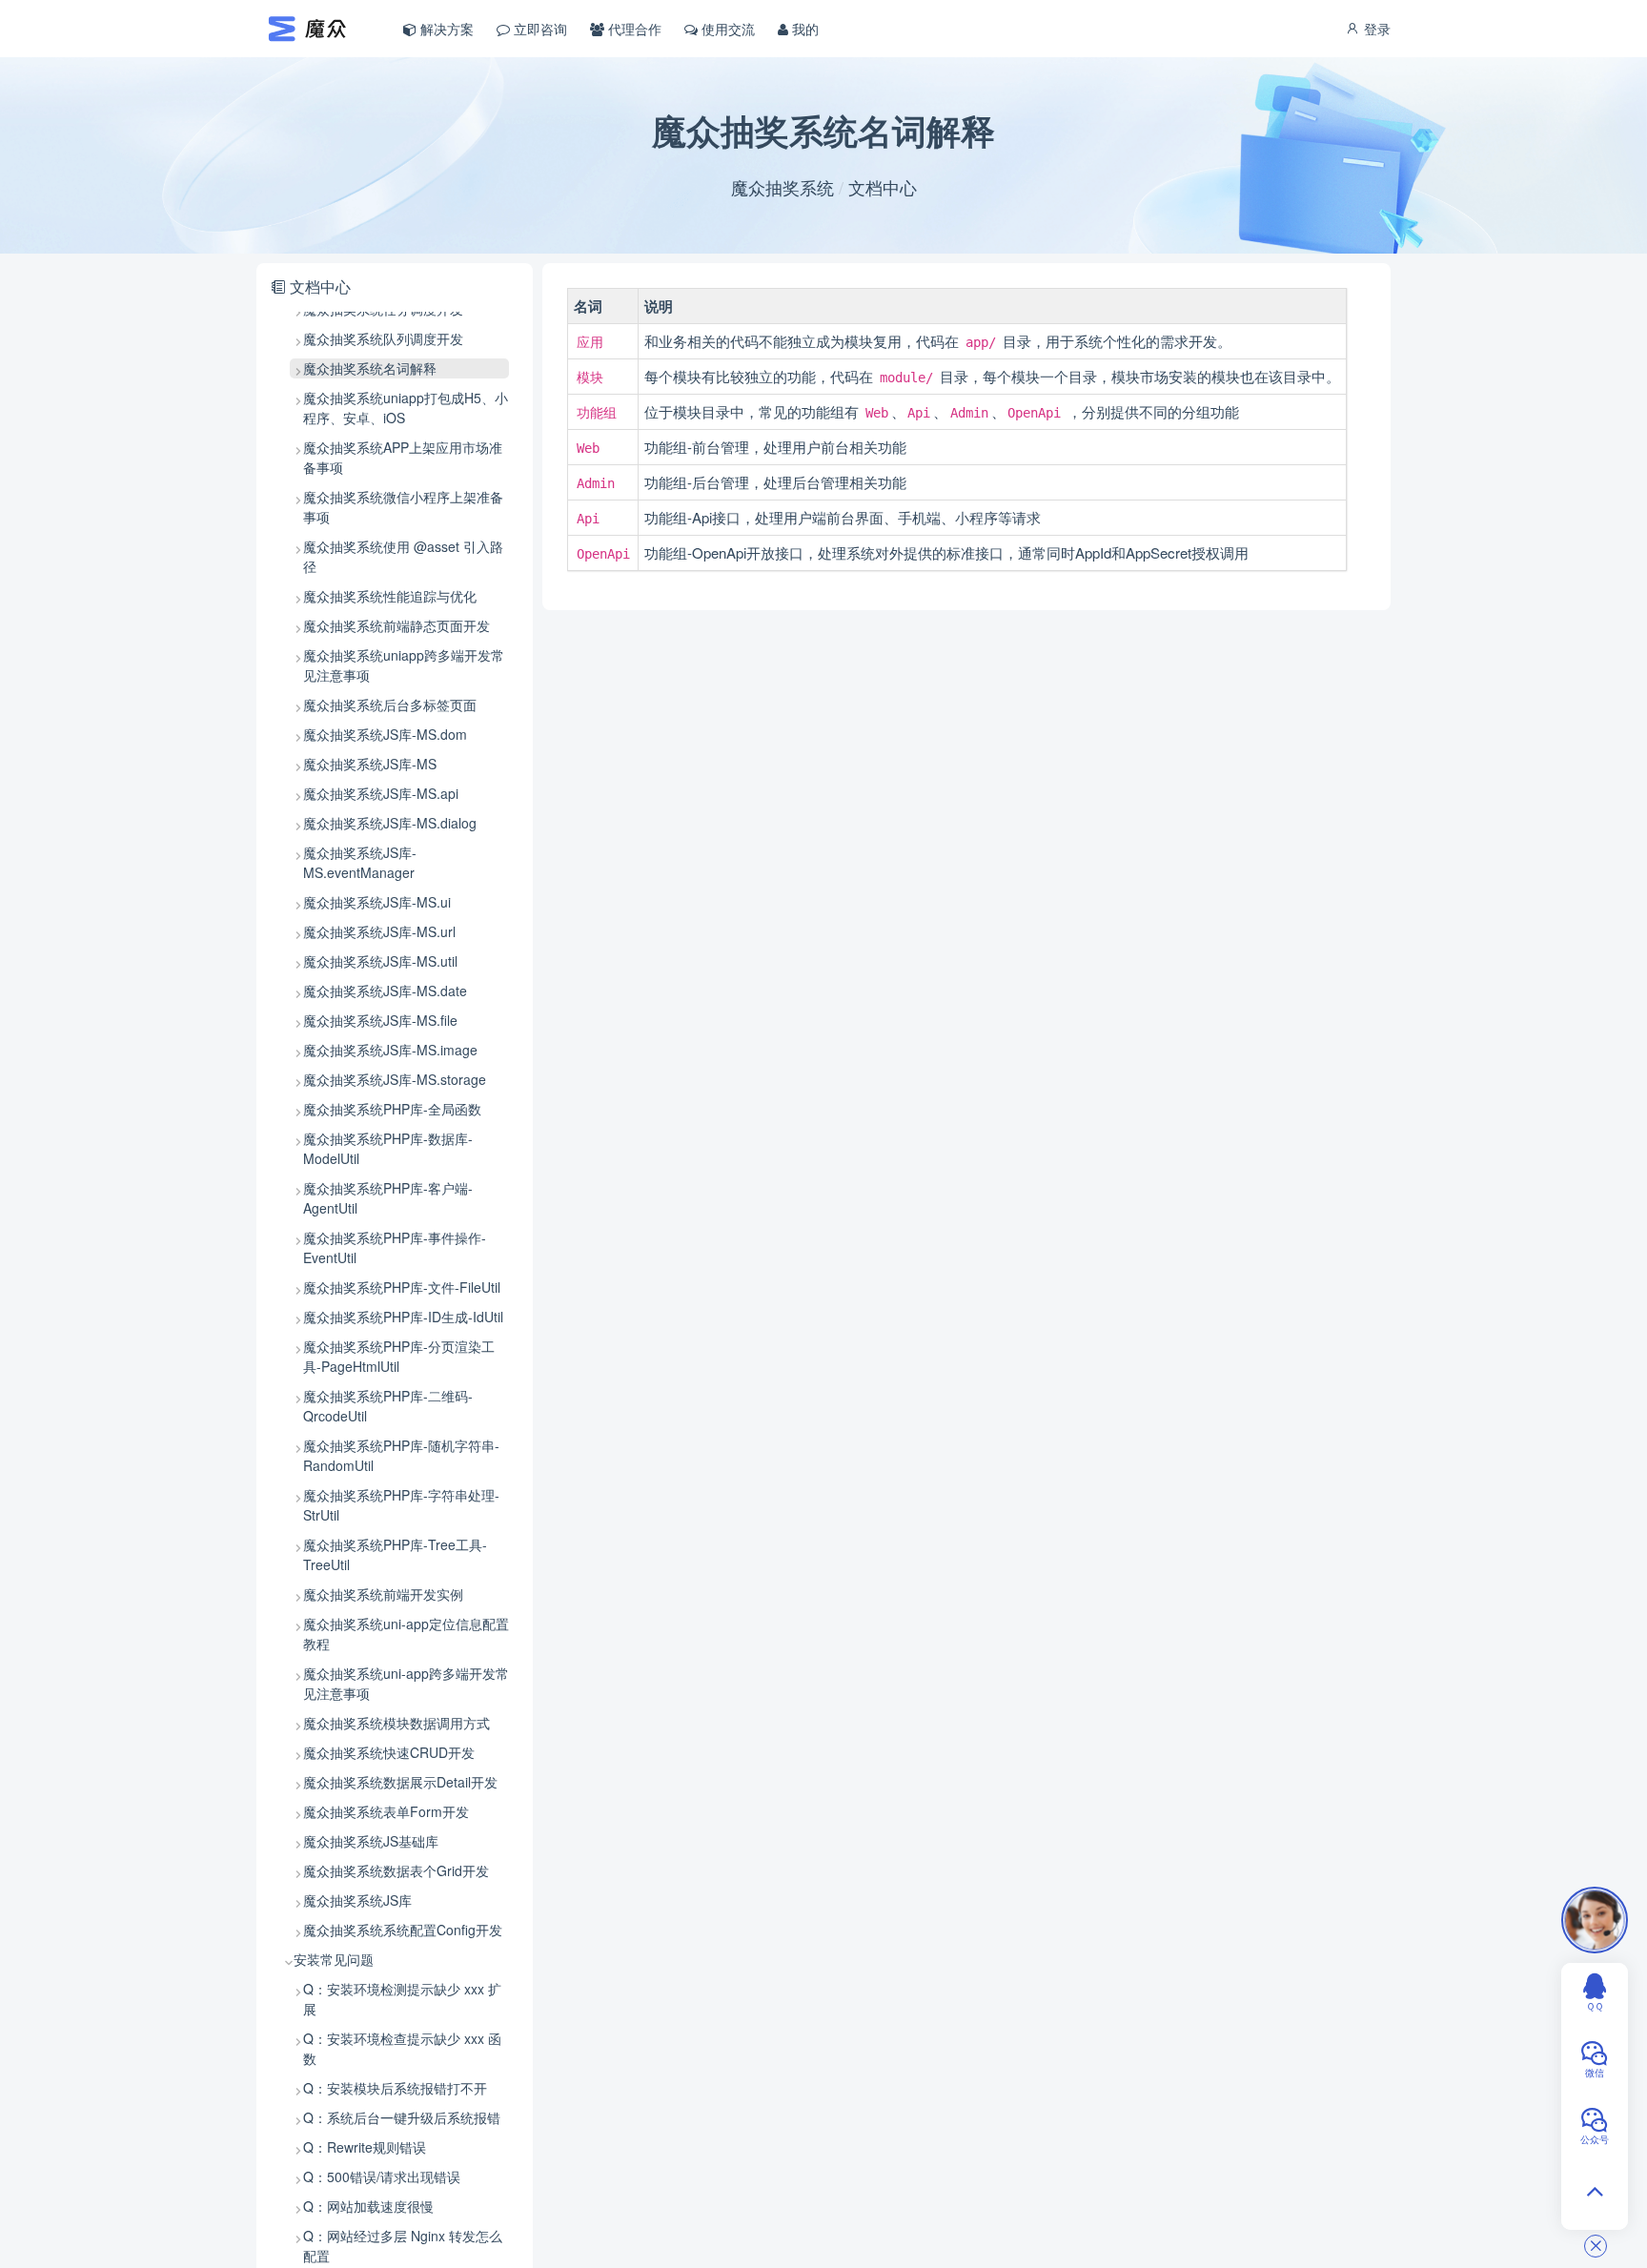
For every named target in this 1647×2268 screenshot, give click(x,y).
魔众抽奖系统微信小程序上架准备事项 (403, 507)
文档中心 (883, 187)
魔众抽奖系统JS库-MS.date (385, 991)
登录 (1375, 29)
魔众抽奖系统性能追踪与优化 (390, 596)
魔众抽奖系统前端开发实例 (383, 1594)
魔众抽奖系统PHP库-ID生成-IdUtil (403, 1317)
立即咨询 (539, 29)
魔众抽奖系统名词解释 (370, 368)
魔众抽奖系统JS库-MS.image (390, 1050)
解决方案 (445, 29)
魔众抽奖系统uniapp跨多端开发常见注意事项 (404, 665)
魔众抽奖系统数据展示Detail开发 (400, 1782)
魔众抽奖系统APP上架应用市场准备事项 (403, 457)
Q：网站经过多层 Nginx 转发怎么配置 (403, 2246)
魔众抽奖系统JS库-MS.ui (377, 902)
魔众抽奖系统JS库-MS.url (379, 931)
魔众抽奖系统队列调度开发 (383, 338)
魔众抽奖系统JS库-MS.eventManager (360, 862)
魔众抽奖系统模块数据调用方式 (396, 1723)
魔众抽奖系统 (783, 187)
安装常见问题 (334, 1959)
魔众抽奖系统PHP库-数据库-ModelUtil (388, 1148)
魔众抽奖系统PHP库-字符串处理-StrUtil (401, 1505)
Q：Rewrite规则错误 (365, 2147)
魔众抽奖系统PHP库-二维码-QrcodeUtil (388, 1406)
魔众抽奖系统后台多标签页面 (390, 705)
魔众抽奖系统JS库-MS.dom (385, 734)
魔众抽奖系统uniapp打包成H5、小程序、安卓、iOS (406, 408)
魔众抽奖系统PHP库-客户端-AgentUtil (388, 1198)
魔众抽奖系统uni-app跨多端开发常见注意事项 (406, 1683)
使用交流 (726, 29)
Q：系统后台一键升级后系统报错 (402, 2117)
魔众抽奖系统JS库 (357, 1900)
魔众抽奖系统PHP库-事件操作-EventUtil (395, 1247)
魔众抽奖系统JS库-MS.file (380, 1020)
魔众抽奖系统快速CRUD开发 (389, 1752)
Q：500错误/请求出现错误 (382, 2176)
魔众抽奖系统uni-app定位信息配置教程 (406, 1634)
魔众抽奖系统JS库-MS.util (380, 961)
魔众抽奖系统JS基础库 (371, 1841)
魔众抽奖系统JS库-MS (370, 764)
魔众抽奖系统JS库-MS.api (381, 793)
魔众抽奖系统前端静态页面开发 (396, 625)
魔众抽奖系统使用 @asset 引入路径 (403, 556)
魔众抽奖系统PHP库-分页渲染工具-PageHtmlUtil (399, 1356)
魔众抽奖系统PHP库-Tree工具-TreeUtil (395, 1554)
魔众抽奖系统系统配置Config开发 (403, 1930)
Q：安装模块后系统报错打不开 (395, 2088)
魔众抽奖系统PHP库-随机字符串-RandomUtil (401, 1455)
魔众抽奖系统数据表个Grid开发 (396, 1870)
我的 (803, 29)
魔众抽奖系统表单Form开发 (386, 1811)
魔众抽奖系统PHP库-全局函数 (392, 1109)
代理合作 (633, 29)
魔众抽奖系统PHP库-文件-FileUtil (402, 1287)
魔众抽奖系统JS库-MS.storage (395, 1079)
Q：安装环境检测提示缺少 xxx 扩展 (402, 1999)
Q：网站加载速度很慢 (368, 2206)
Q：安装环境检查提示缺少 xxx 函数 (402, 2048)
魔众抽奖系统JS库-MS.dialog (390, 823)
